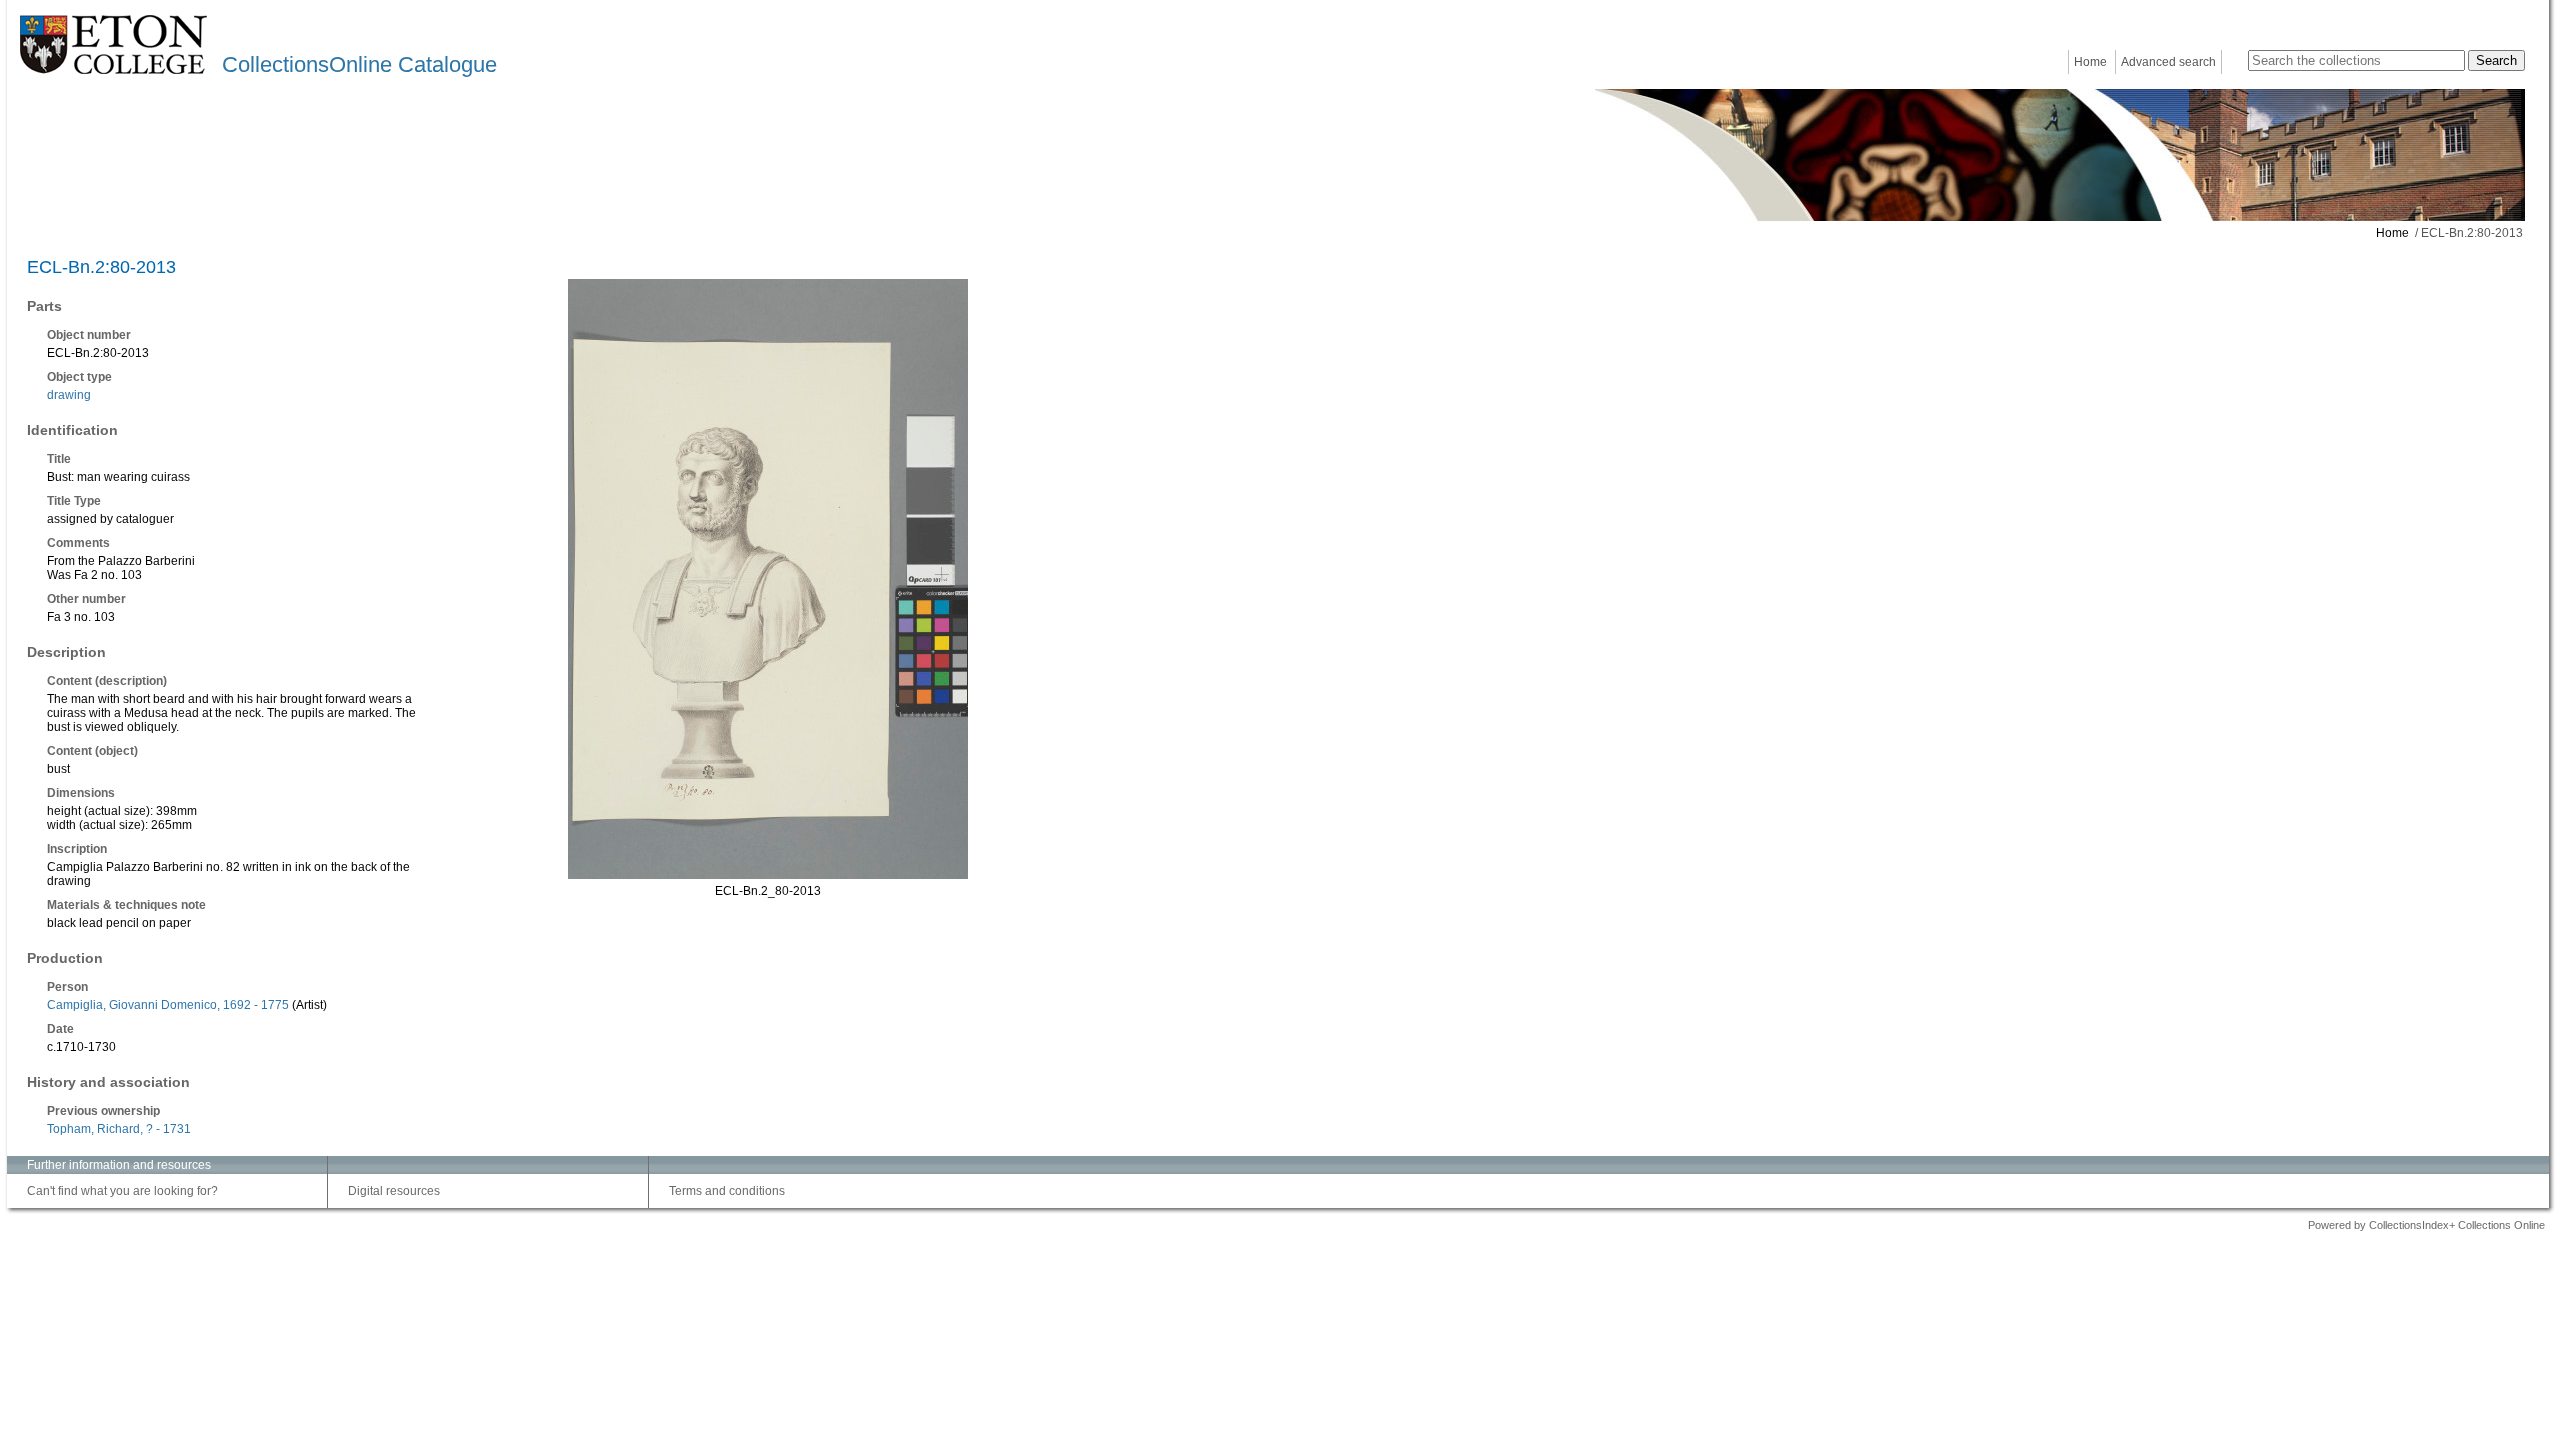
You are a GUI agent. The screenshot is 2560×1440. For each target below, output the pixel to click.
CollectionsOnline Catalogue (359, 64)
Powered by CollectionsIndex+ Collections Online (2426, 1225)
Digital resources (394, 1191)
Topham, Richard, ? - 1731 (119, 1129)
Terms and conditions (727, 1191)
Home (2090, 62)
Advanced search (2168, 62)
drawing (69, 395)
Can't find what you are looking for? (122, 1191)
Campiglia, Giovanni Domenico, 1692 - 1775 (168, 1005)
